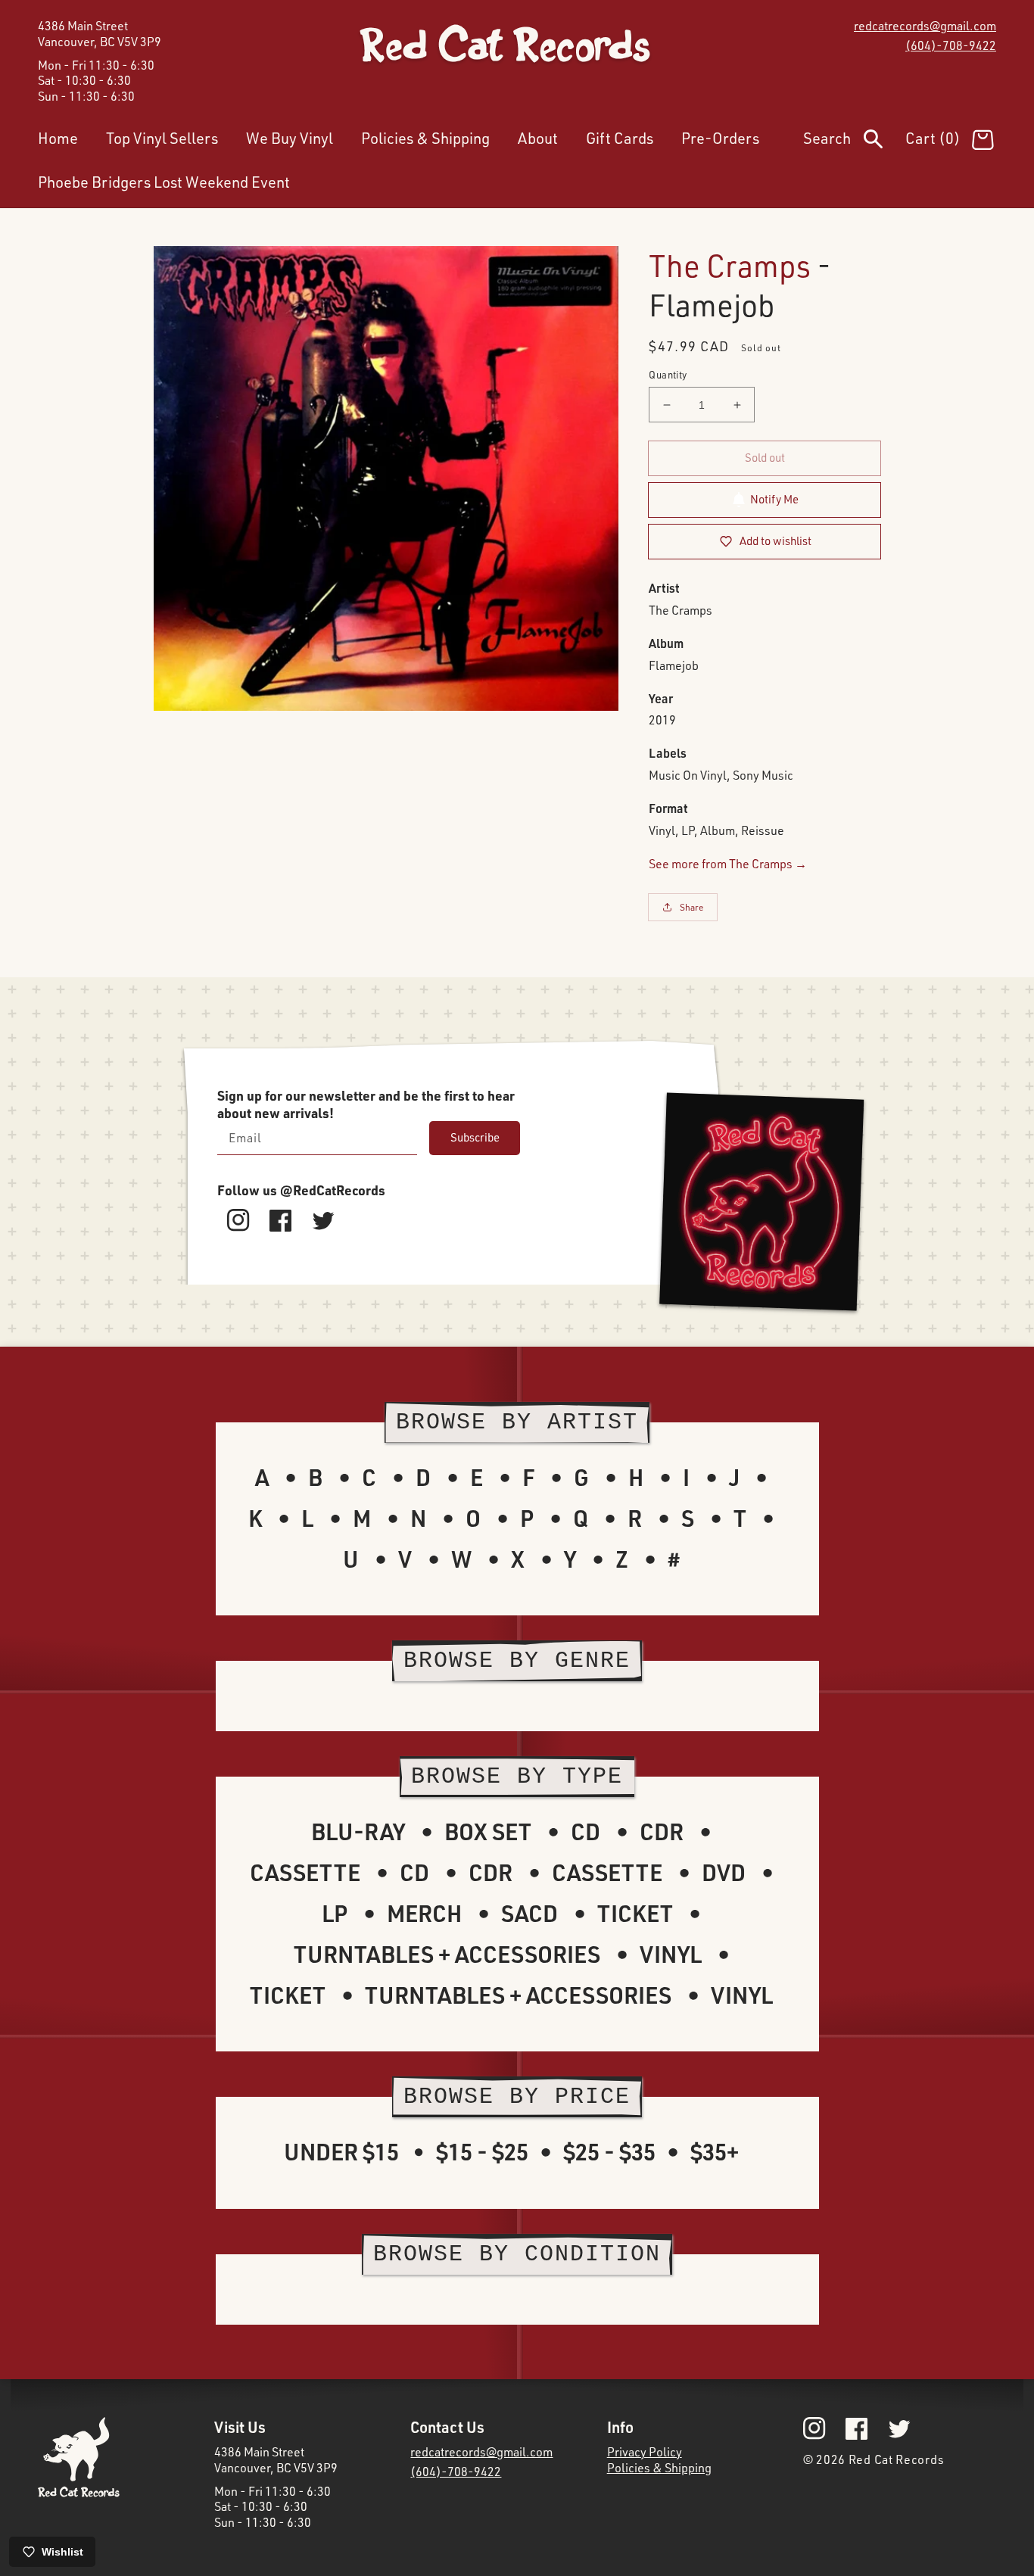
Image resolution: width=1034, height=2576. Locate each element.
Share (692, 907)
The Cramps (730, 265)
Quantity (668, 375)
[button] (854, 142)
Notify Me (774, 499)
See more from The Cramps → (728, 864)
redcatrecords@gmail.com (925, 26)
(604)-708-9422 (951, 45)
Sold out (765, 458)
